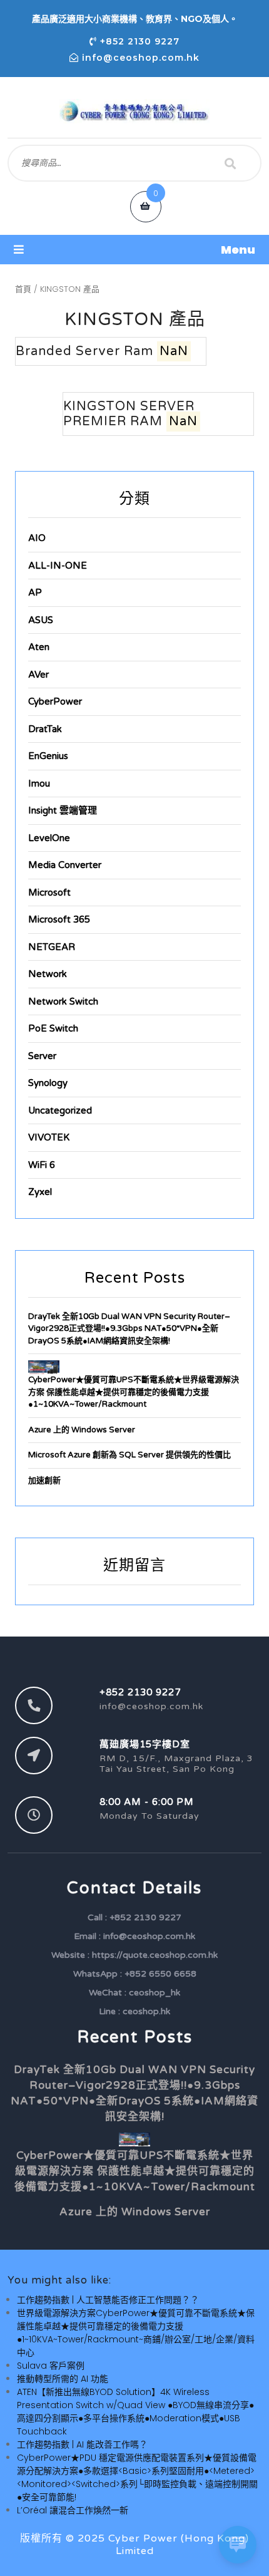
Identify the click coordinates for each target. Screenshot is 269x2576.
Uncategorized (60, 1110)
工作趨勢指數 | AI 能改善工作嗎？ (82, 2444)
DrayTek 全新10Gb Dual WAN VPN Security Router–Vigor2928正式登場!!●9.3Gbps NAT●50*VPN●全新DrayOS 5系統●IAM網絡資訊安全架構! (129, 1329)
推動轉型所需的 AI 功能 (63, 2379)
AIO (37, 538)
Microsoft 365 (59, 919)
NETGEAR (52, 947)
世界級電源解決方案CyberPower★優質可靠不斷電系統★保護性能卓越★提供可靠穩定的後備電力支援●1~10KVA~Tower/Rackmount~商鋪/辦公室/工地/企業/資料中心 (136, 2333)
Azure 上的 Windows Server (82, 1430)
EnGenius (48, 756)
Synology (48, 1083)
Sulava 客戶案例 (51, 2366)
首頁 (23, 289)
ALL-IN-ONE (58, 566)
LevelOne (49, 838)
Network (48, 974)
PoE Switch (53, 1028)
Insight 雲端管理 (63, 810)
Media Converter (65, 865)
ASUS (41, 620)
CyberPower (55, 701)
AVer (38, 675)
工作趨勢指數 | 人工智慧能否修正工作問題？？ (108, 2300)
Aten (39, 647)
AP (35, 592)
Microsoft (49, 892)
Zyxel (40, 1192)
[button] (134, 250)
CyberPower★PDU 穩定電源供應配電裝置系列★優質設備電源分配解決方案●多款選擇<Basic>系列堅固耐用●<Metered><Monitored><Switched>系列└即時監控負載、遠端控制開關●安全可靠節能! (137, 2477)
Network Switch (63, 1001)
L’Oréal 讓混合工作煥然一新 (73, 2510)
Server (42, 1056)
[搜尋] (230, 163)
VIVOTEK (49, 1137)
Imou (39, 784)
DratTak (45, 729)
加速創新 (44, 1481)
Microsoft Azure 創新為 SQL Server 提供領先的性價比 (129, 1455)
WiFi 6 (42, 1165)
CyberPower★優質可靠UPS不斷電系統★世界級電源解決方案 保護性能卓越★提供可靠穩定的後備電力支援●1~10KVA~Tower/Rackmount (134, 1392)
